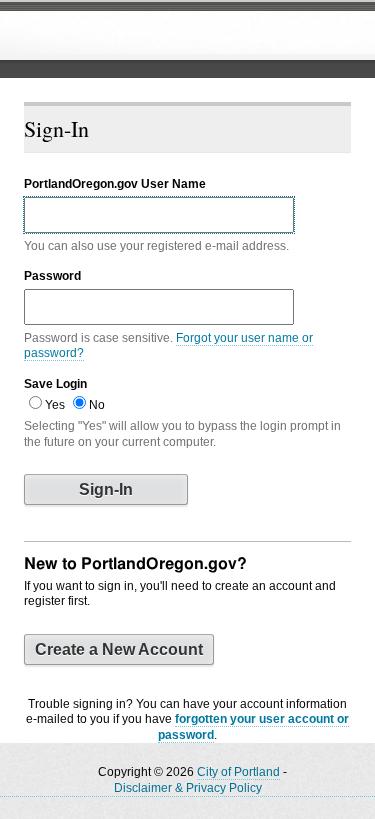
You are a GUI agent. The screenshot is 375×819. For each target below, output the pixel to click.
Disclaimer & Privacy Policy (188, 788)
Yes (55, 405)
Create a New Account (119, 649)
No (97, 405)
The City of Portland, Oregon (165, 36)
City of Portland (238, 772)
